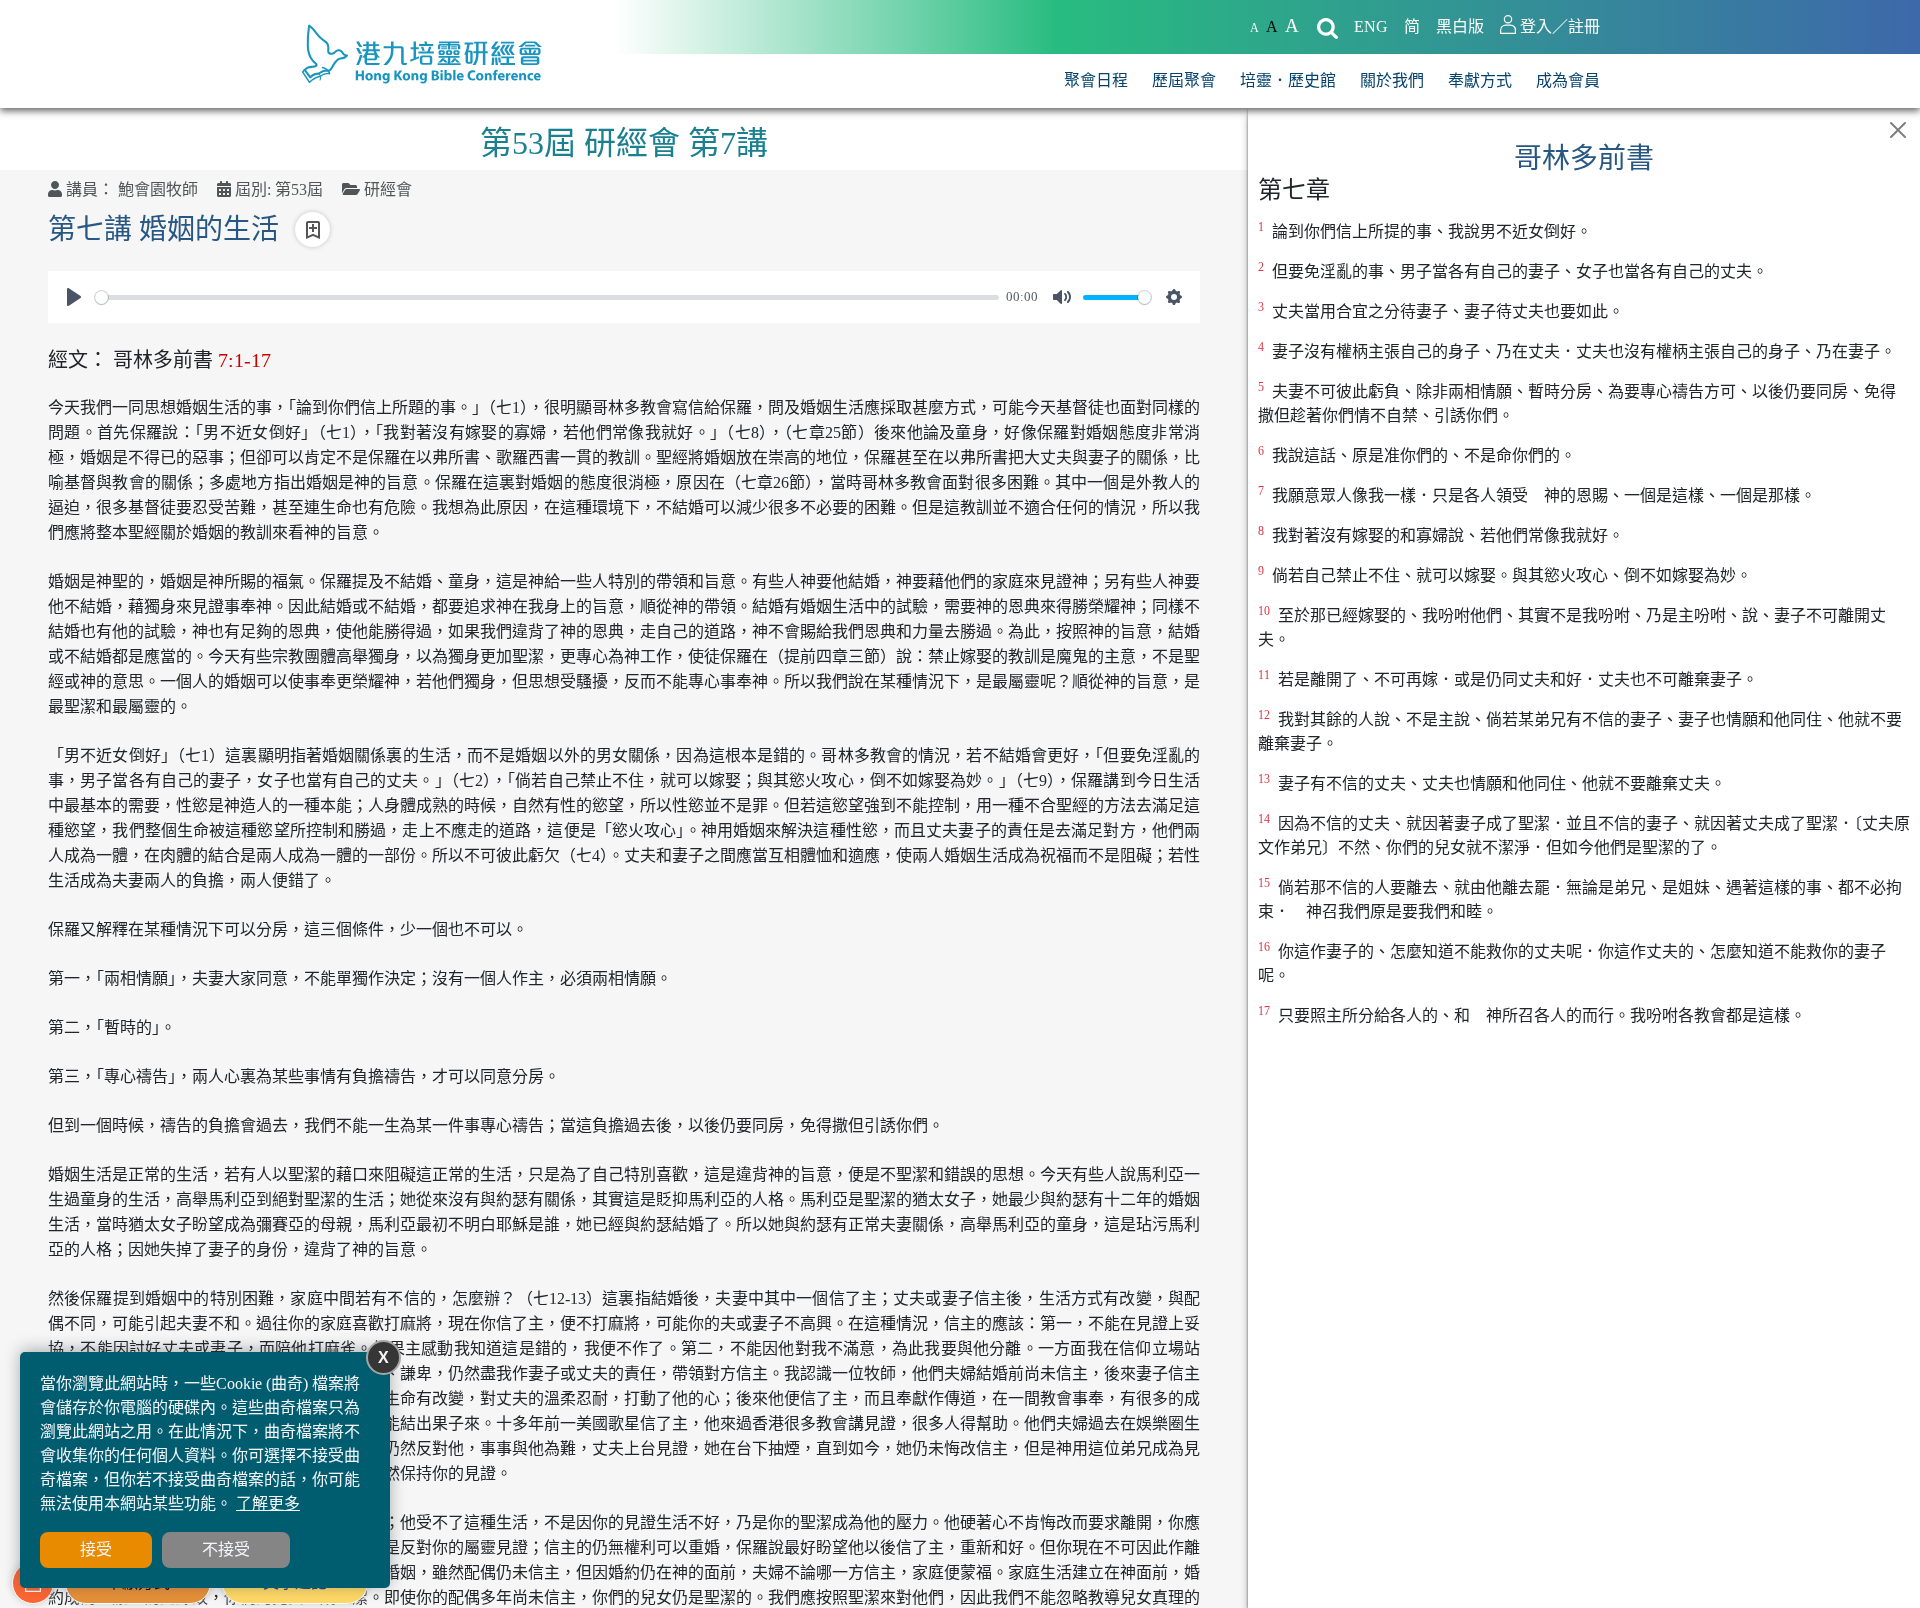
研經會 (388, 189)
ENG (1371, 26)
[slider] (547, 297)
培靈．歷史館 (1288, 80)
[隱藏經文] (1898, 130)
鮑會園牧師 (158, 189)
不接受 (226, 1549)
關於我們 (1392, 80)
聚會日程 (1096, 80)
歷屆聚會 (1184, 80)
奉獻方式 (1480, 80)
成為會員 (1568, 80)
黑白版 (1460, 26)
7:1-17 (244, 360)
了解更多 (268, 1503)
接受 (96, 1549)
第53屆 (299, 189)
